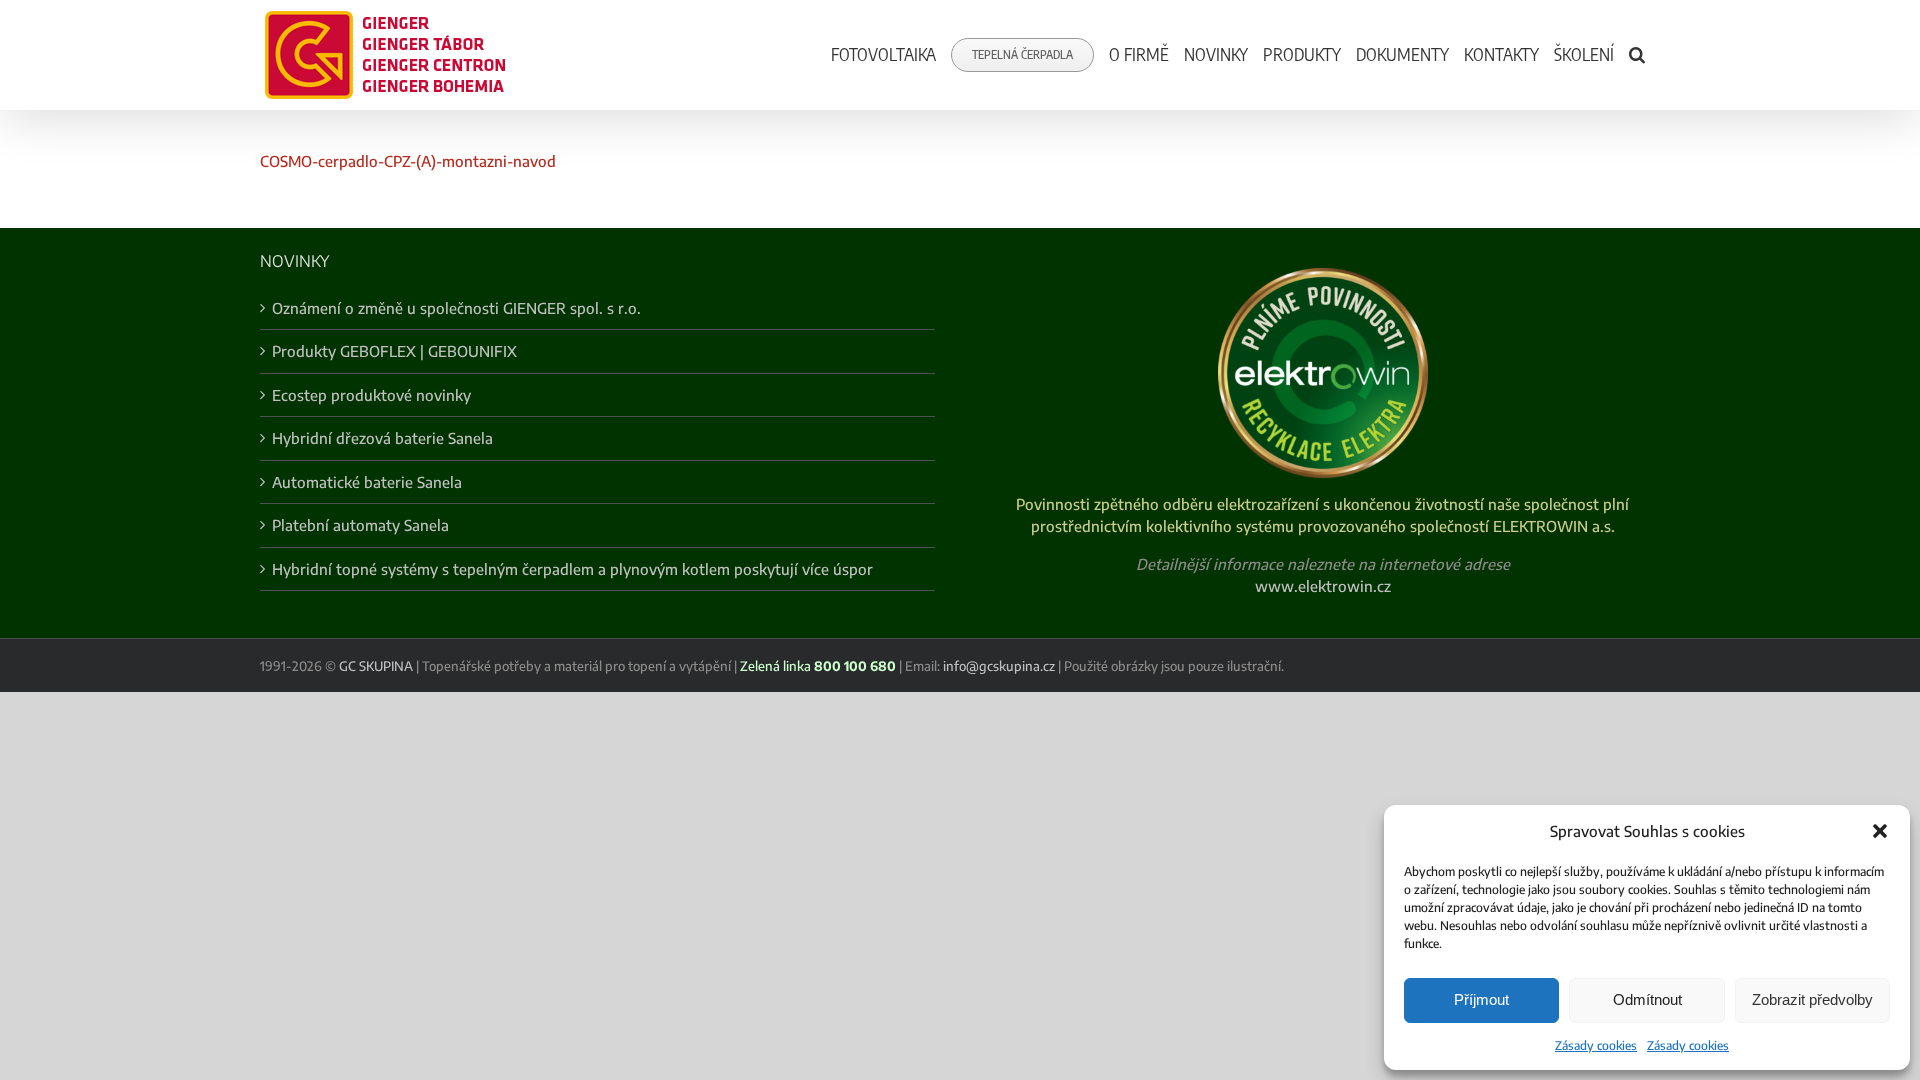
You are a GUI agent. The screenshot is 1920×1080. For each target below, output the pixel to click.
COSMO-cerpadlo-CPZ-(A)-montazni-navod (408, 161)
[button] (1880, 831)
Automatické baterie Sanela (367, 482)
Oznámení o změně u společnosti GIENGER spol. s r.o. (456, 308)
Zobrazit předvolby (1812, 999)
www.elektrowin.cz (1323, 586)
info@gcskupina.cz (999, 666)
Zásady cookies (1596, 1045)
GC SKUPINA (376, 666)
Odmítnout (1647, 999)
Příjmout (1481, 999)
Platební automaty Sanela (360, 525)
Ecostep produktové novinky (371, 395)
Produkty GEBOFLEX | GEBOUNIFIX (394, 351)
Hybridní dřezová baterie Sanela (382, 438)
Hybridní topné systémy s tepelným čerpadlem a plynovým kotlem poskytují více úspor (572, 569)
